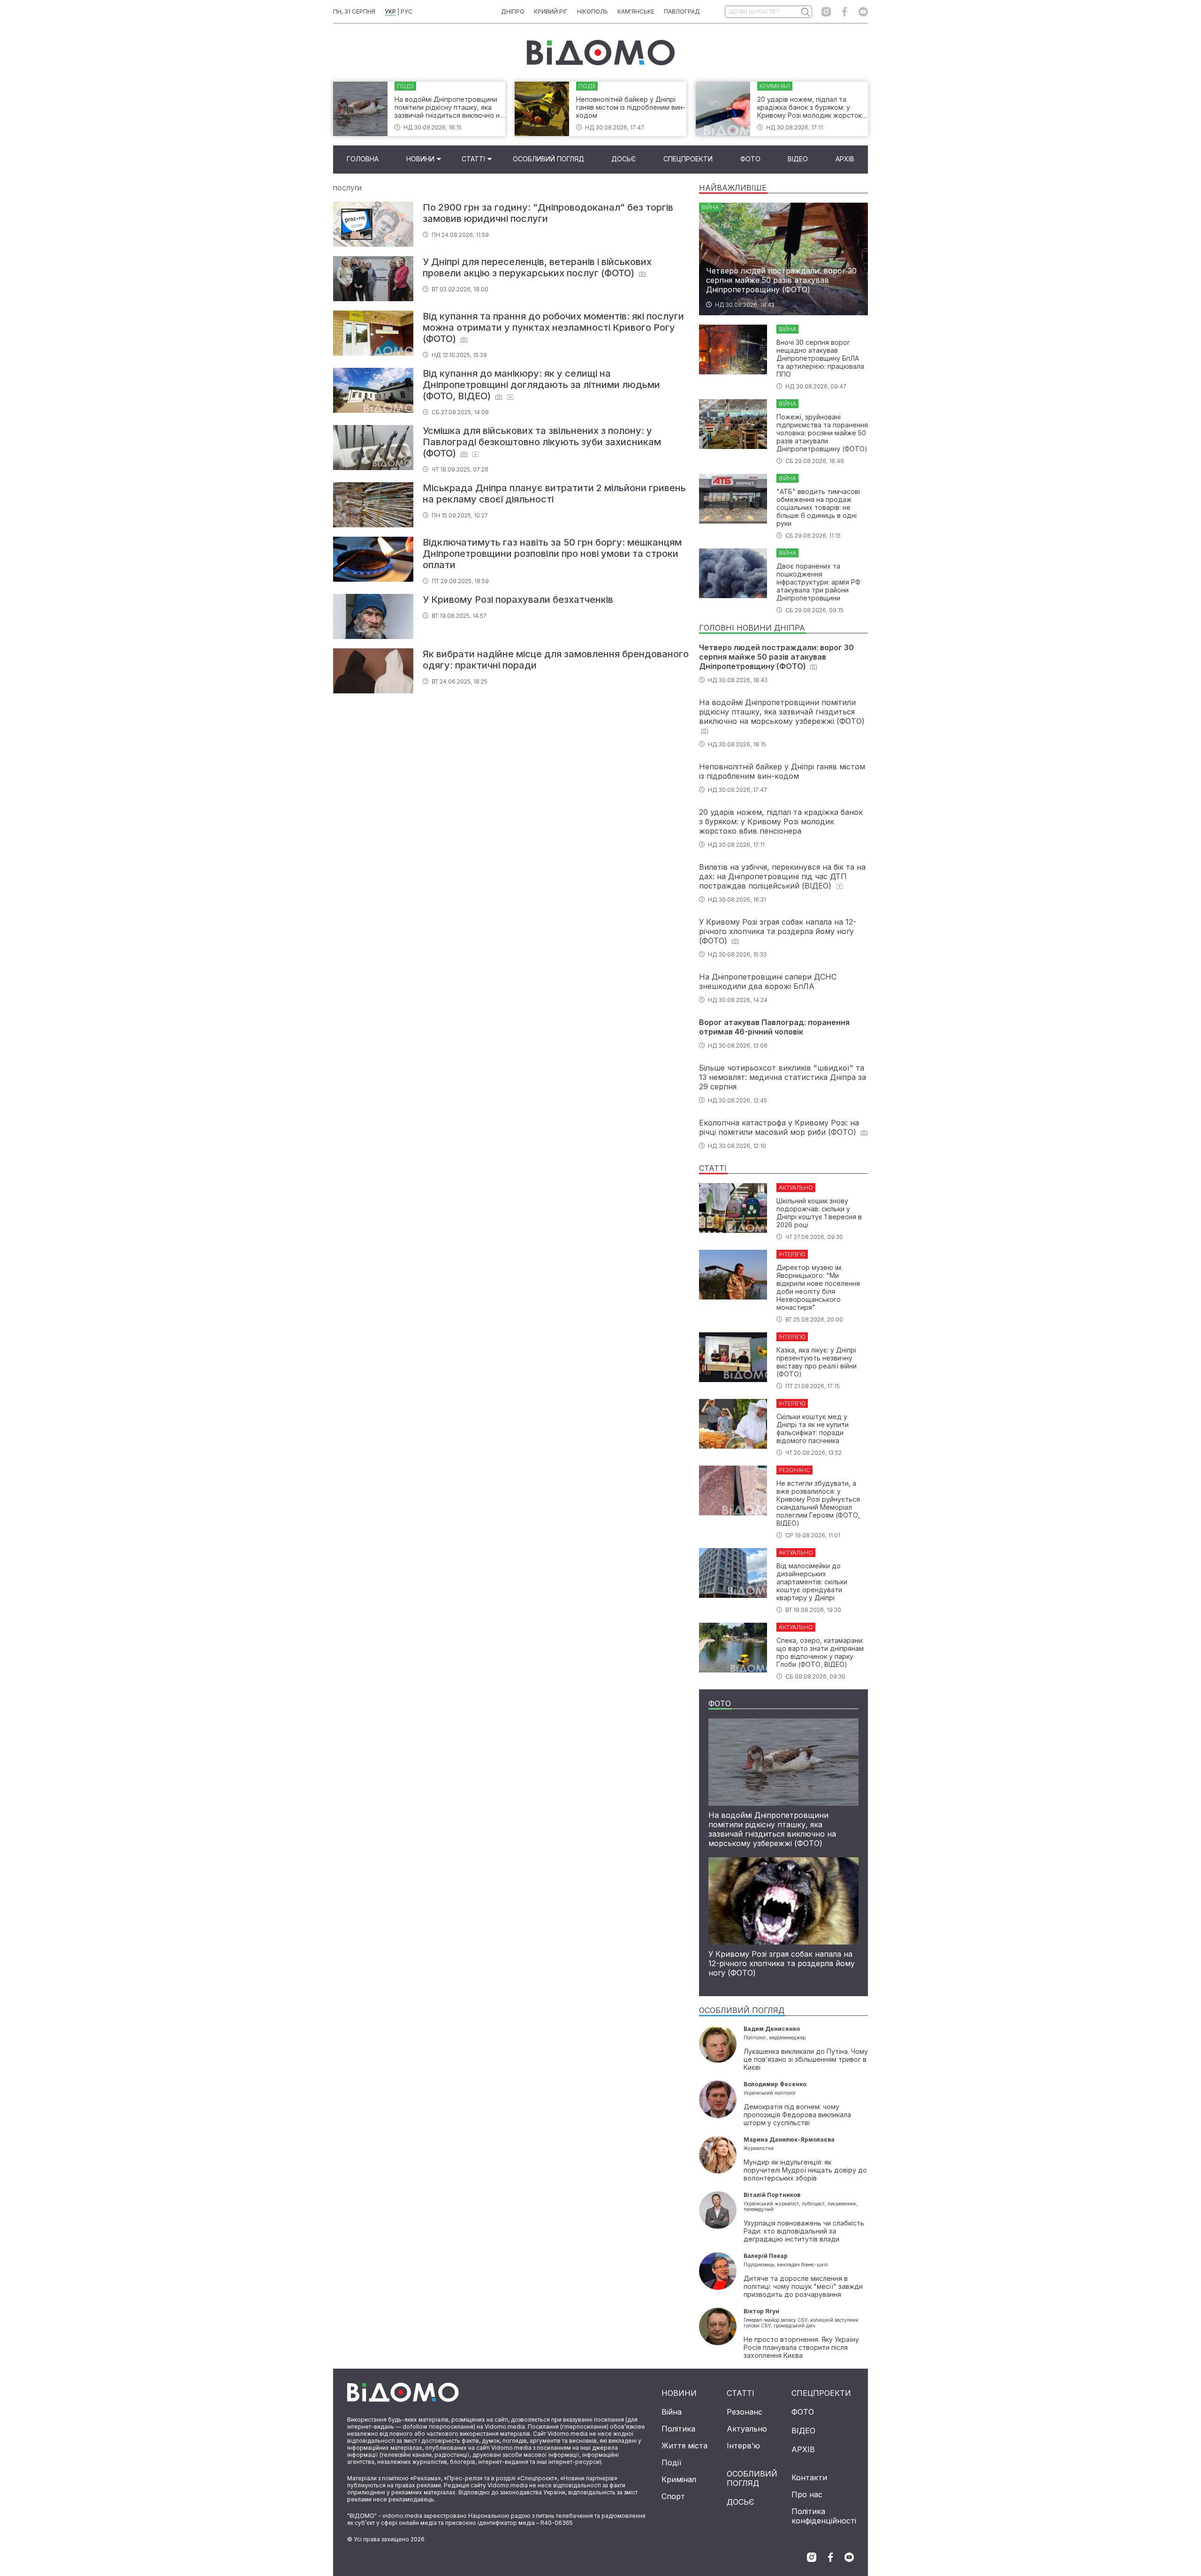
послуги (347, 188)
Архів (845, 159)
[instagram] (826, 12)
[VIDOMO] (601, 53)
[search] (805, 12)
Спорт (673, 2496)
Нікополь (593, 11)
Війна (672, 2412)
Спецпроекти (688, 159)
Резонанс (745, 2412)
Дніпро (513, 11)
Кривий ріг (551, 11)
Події (672, 2462)
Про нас (807, 2494)
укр (390, 11)
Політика (678, 2429)
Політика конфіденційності (824, 2516)
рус (407, 11)
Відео (798, 159)
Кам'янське (636, 11)
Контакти (809, 2477)
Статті (473, 159)
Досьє (623, 159)
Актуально (747, 2429)
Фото (750, 159)
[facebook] (845, 12)
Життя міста (684, 2446)
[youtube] (863, 12)
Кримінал (679, 2479)
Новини (420, 159)
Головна (363, 159)
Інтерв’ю (743, 2446)
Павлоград (682, 11)
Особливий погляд (548, 159)
